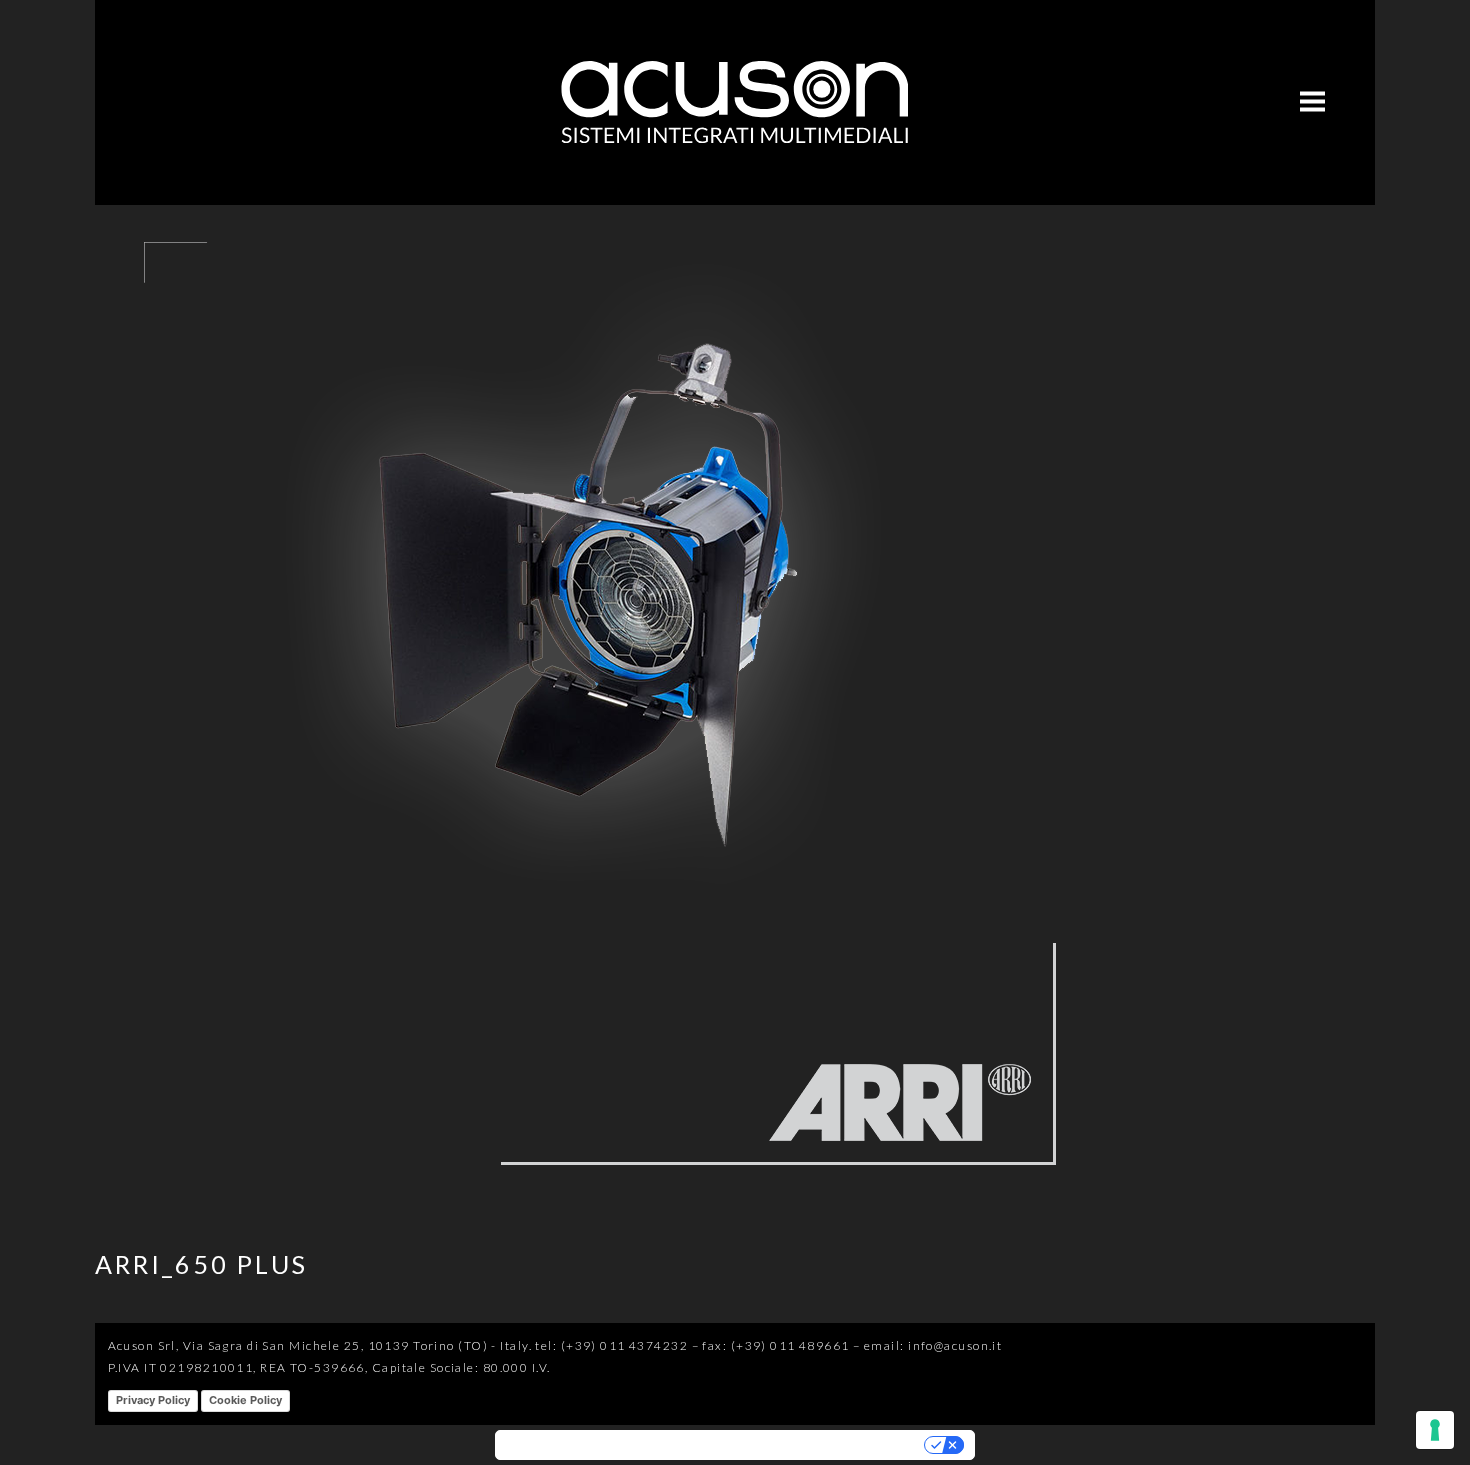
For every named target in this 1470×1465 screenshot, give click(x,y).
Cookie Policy (245, 1400)
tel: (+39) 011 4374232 (611, 1345)
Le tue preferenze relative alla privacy (800, 1445)
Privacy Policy (153, 1400)
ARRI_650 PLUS (201, 1264)
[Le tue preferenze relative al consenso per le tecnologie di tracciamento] (1435, 1430)
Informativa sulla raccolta (584, 1445)
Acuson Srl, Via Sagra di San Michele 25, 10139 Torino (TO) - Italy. (320, 1345)
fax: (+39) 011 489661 (775, 1345)
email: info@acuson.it (933, 1345)
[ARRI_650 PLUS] (595, 1194)
